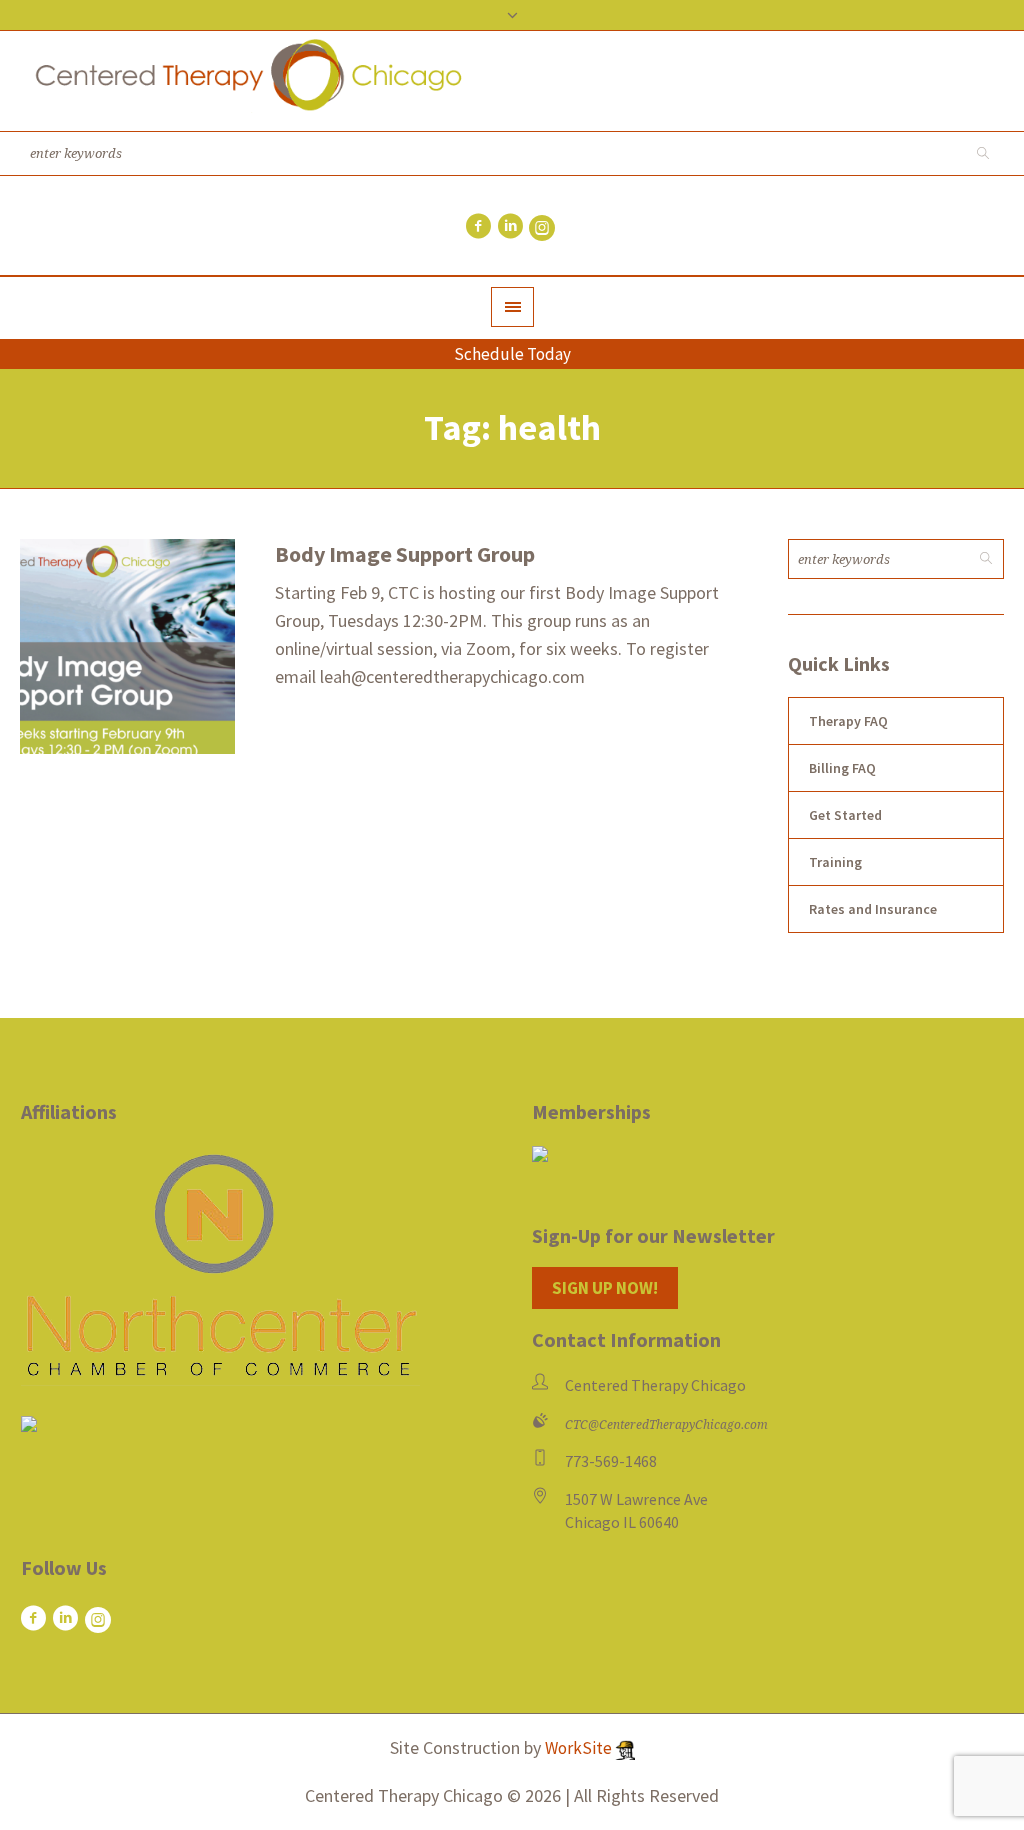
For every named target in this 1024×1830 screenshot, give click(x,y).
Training (835, 862)
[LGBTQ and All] (29, 1428)
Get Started (845, 815)
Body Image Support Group (405, 554)
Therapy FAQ (848, 721)
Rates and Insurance (873, 909)
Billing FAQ (842, 768)
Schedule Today (512, 354)
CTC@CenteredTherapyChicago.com (666, 1425)
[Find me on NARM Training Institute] (767, 1154)
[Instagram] (542, 228)
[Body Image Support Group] (127, 646)
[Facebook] (478, 226)
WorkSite (580, 1748)
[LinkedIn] (510, 226)
